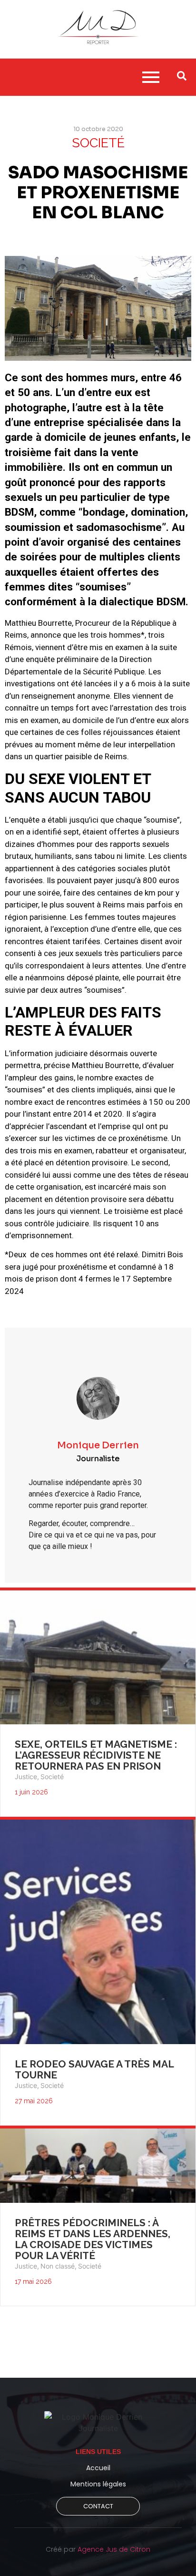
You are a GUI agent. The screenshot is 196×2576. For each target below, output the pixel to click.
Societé (52, 1777)
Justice (27, 1777)
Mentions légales (98, 2484)
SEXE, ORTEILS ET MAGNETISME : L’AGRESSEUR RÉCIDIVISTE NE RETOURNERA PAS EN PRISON (96, 1755)
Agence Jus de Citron (114, 2549)
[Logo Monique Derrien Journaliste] (98, 2423)
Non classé (59, 2266)
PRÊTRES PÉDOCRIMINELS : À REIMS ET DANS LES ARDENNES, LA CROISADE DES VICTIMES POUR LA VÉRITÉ (93, 2239)
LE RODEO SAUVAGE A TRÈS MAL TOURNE (94, 2069)
